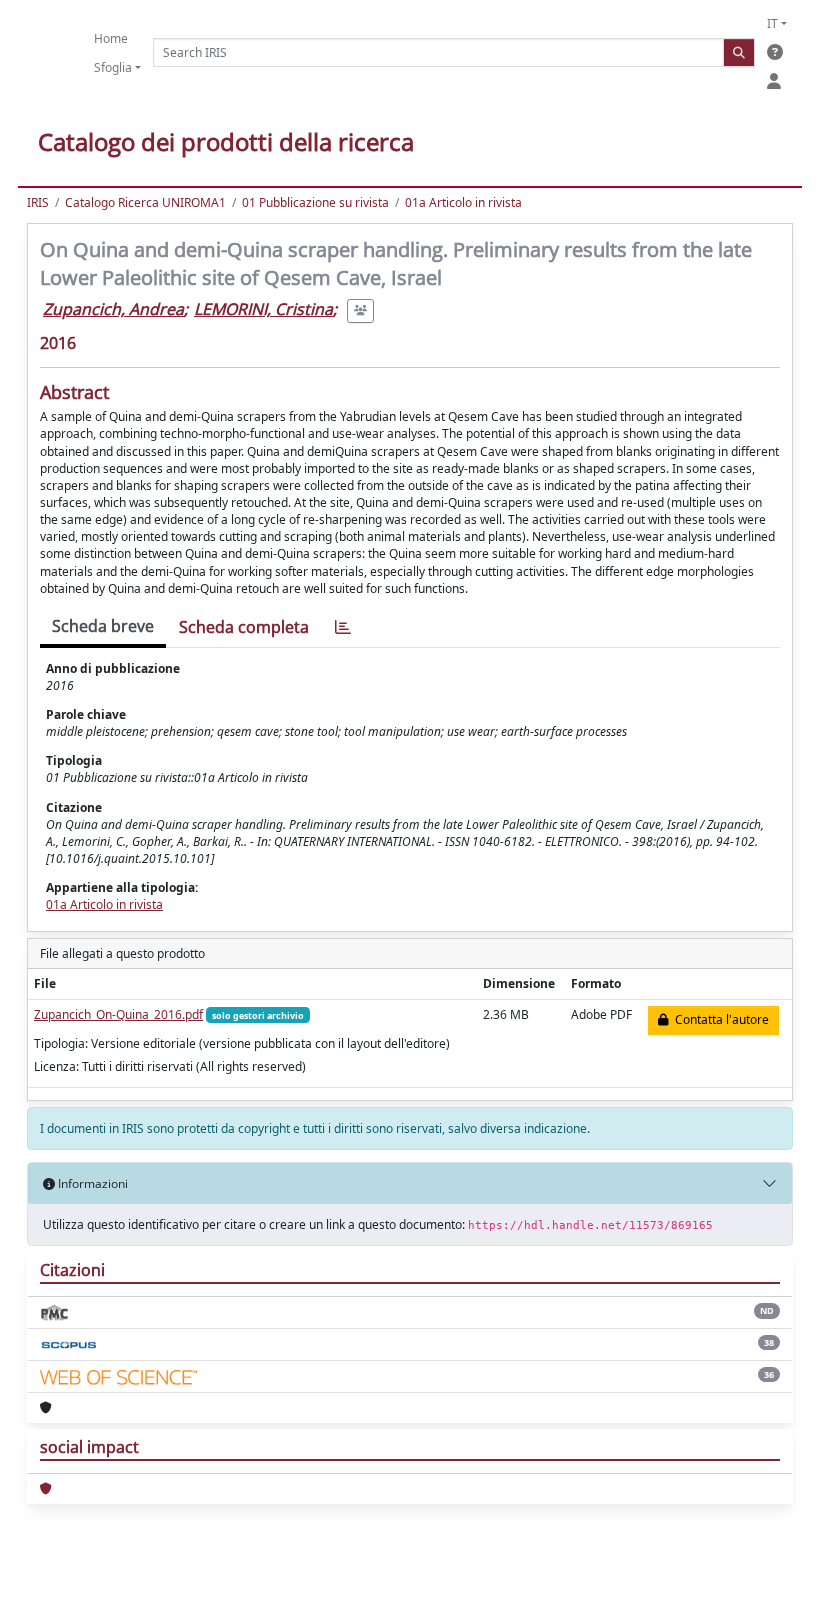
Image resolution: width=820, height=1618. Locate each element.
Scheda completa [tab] (244, 627)
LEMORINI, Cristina (263, 309)
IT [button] (772, 23)
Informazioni (91, 1183)
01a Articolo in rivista (463, 202)
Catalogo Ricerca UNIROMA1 (145, 202)
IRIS (38, 202)
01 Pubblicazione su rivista (315, 202)
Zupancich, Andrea (113, 309)
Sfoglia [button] (113, 67)
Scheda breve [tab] (103, 626)
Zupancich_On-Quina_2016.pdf (118, 1014)
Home (111, 38)
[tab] (343, 627)
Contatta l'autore (719, 1019)
